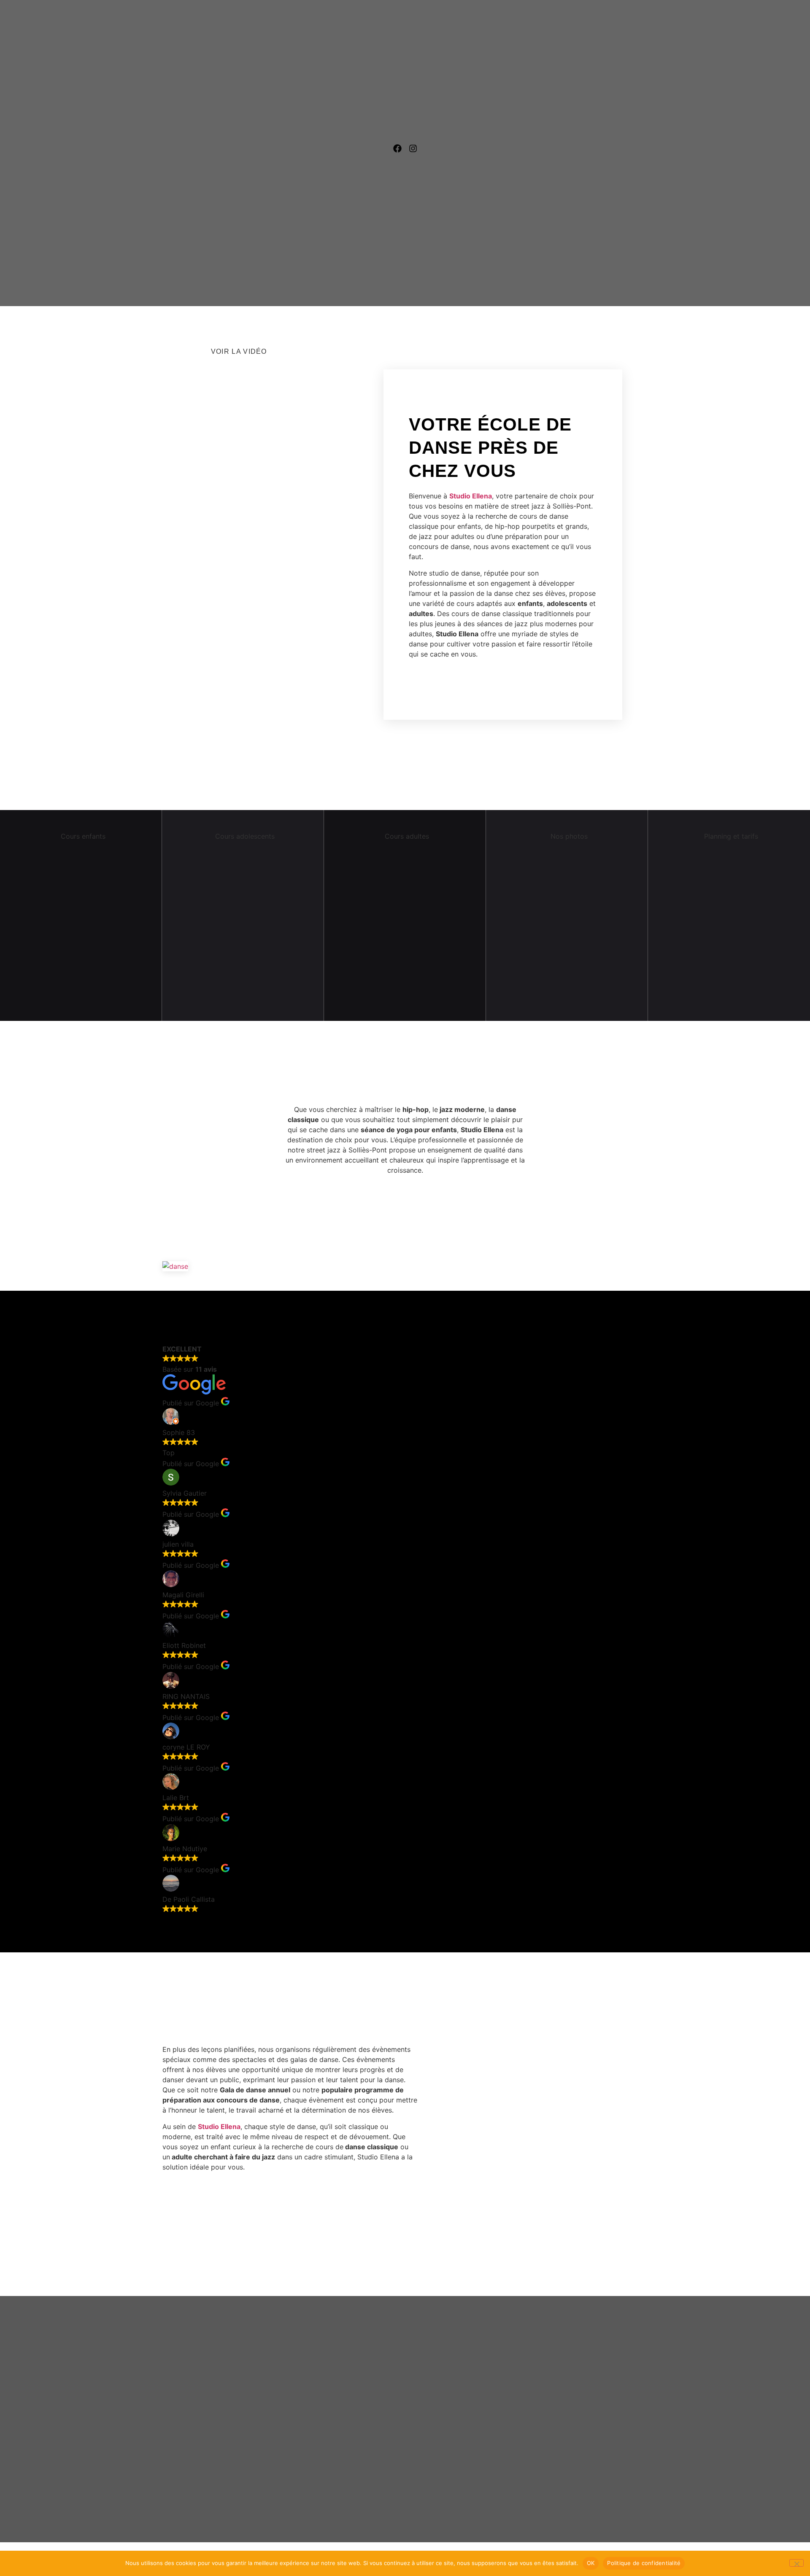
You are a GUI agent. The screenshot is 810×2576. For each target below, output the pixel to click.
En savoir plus (77, 1012)
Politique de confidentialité (644, 2563)
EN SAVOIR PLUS (239, 1012)
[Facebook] (397, 148)
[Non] (796, 2563)
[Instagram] (413, 148)
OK (591, 2563)
